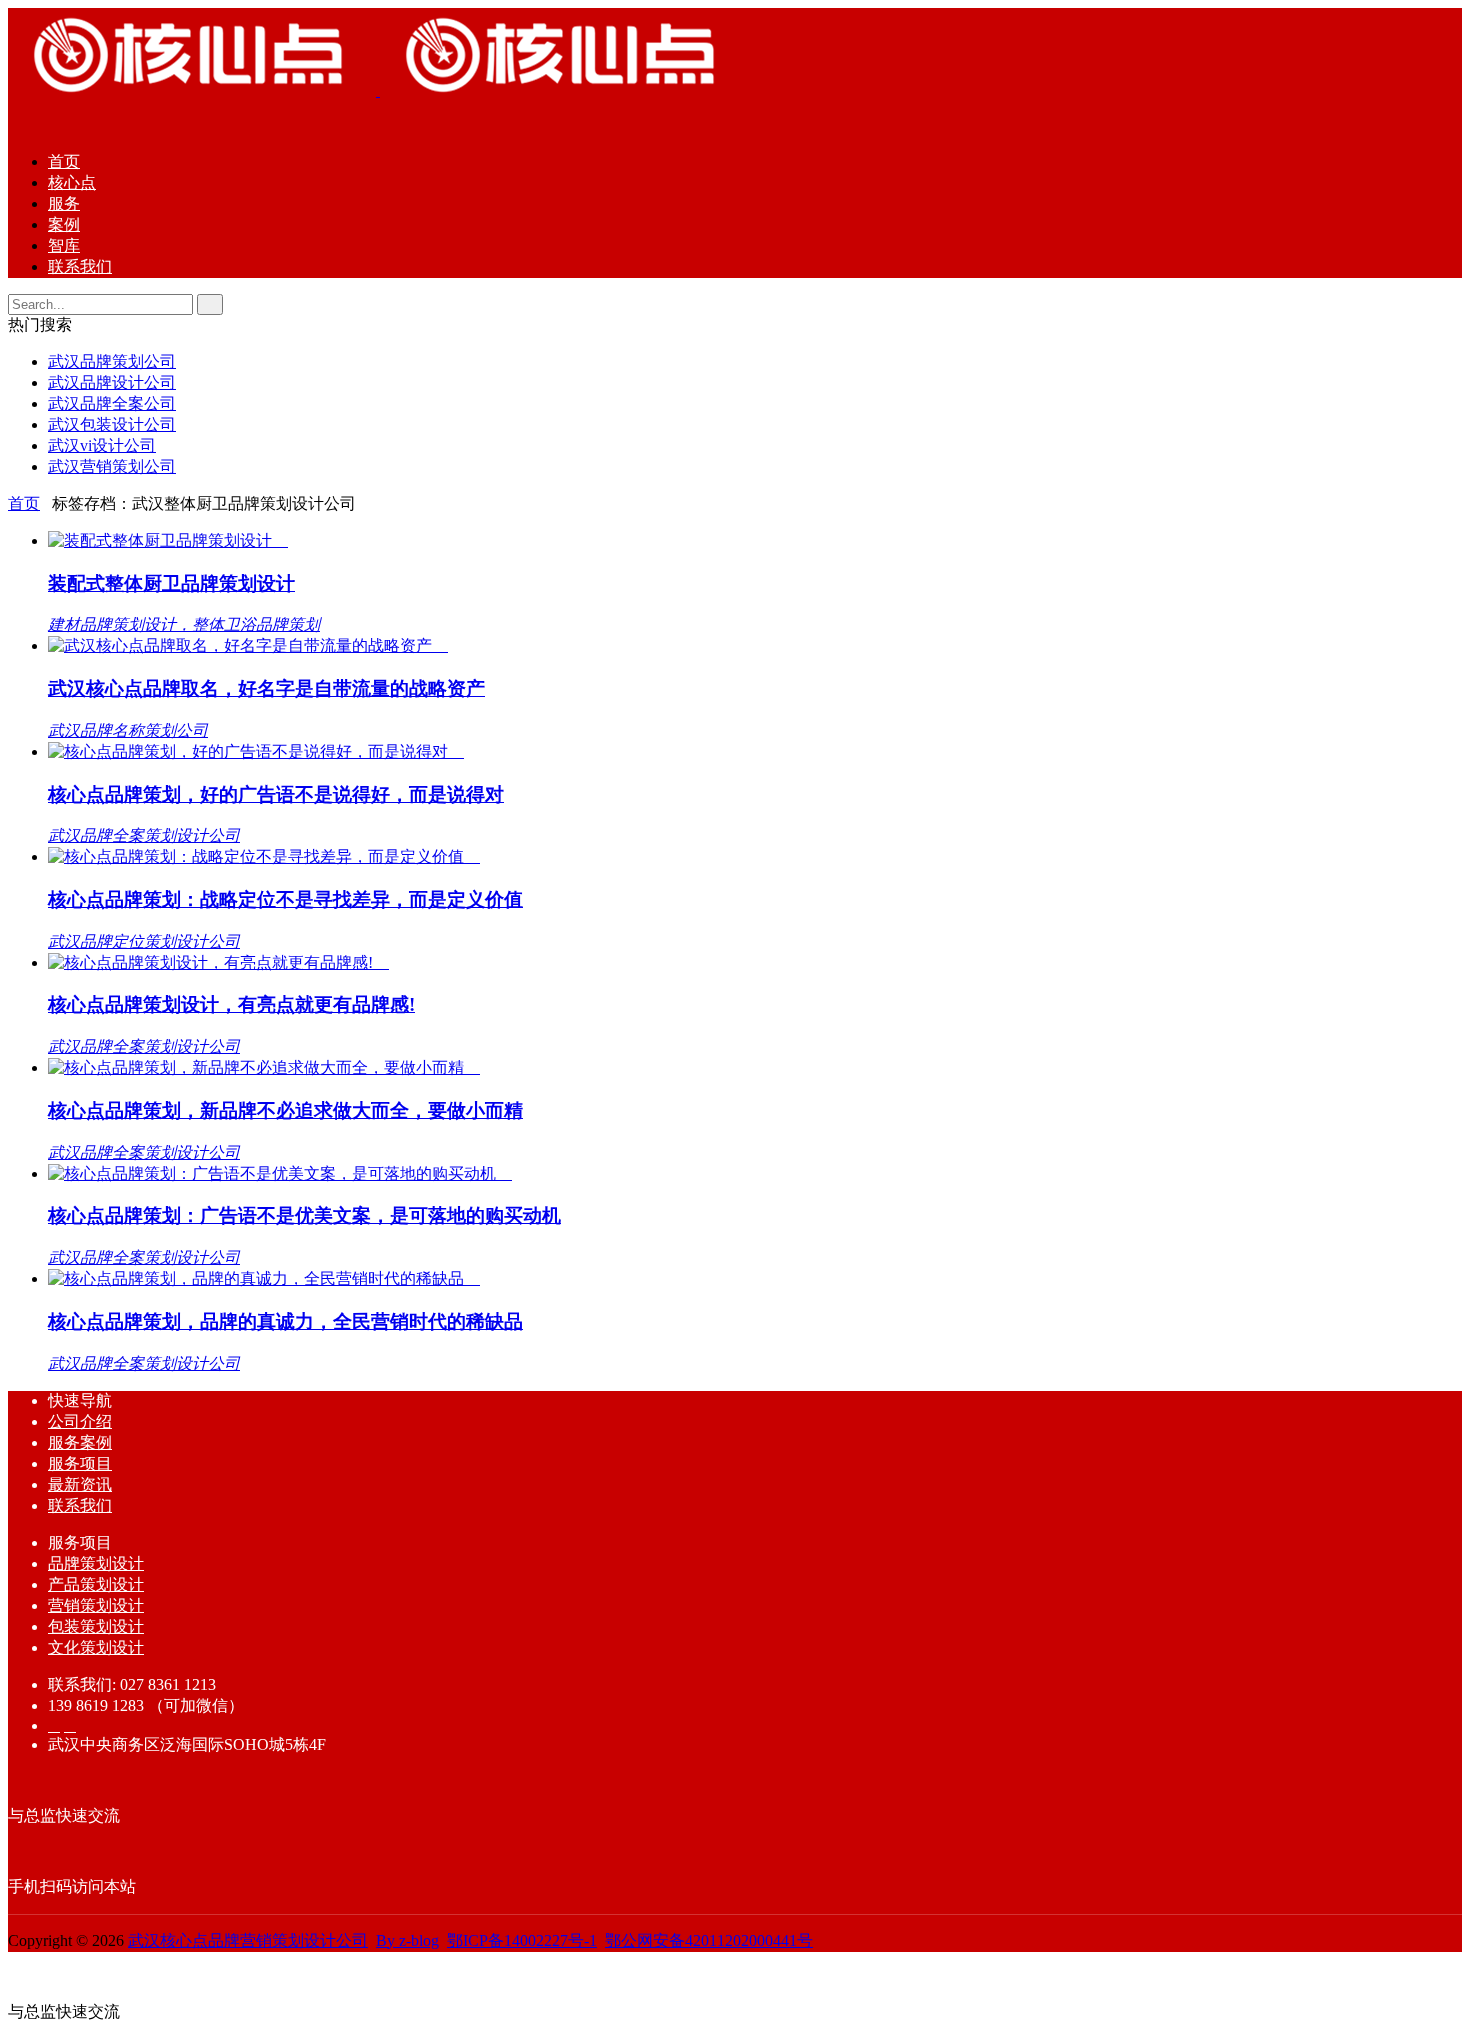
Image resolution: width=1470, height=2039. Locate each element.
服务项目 (80, 1463)
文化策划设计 (96, 1647)
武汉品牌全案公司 (112, 403)
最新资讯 (80, 1484)
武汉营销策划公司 (112, 466)
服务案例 (80, 1442)
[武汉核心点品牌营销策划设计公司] (378, 90)
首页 (64, 161)
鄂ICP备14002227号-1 (522, 1940)
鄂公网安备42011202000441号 (709, 1940)
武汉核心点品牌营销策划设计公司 (248, 1940)
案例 (64, 224)
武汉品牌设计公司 (112, 382)
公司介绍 (80, 1421)
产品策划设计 (96, 1584)
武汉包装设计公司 (112, 424)
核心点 (72, 182)
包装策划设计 (96, 1626)
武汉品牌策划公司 (112, 361)
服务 (64, 203)
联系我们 (80, 266)
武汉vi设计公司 (102, 445)
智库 (64, 245)
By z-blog (407, 1940)
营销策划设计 (96, 1605)
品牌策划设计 (96, 1563)
